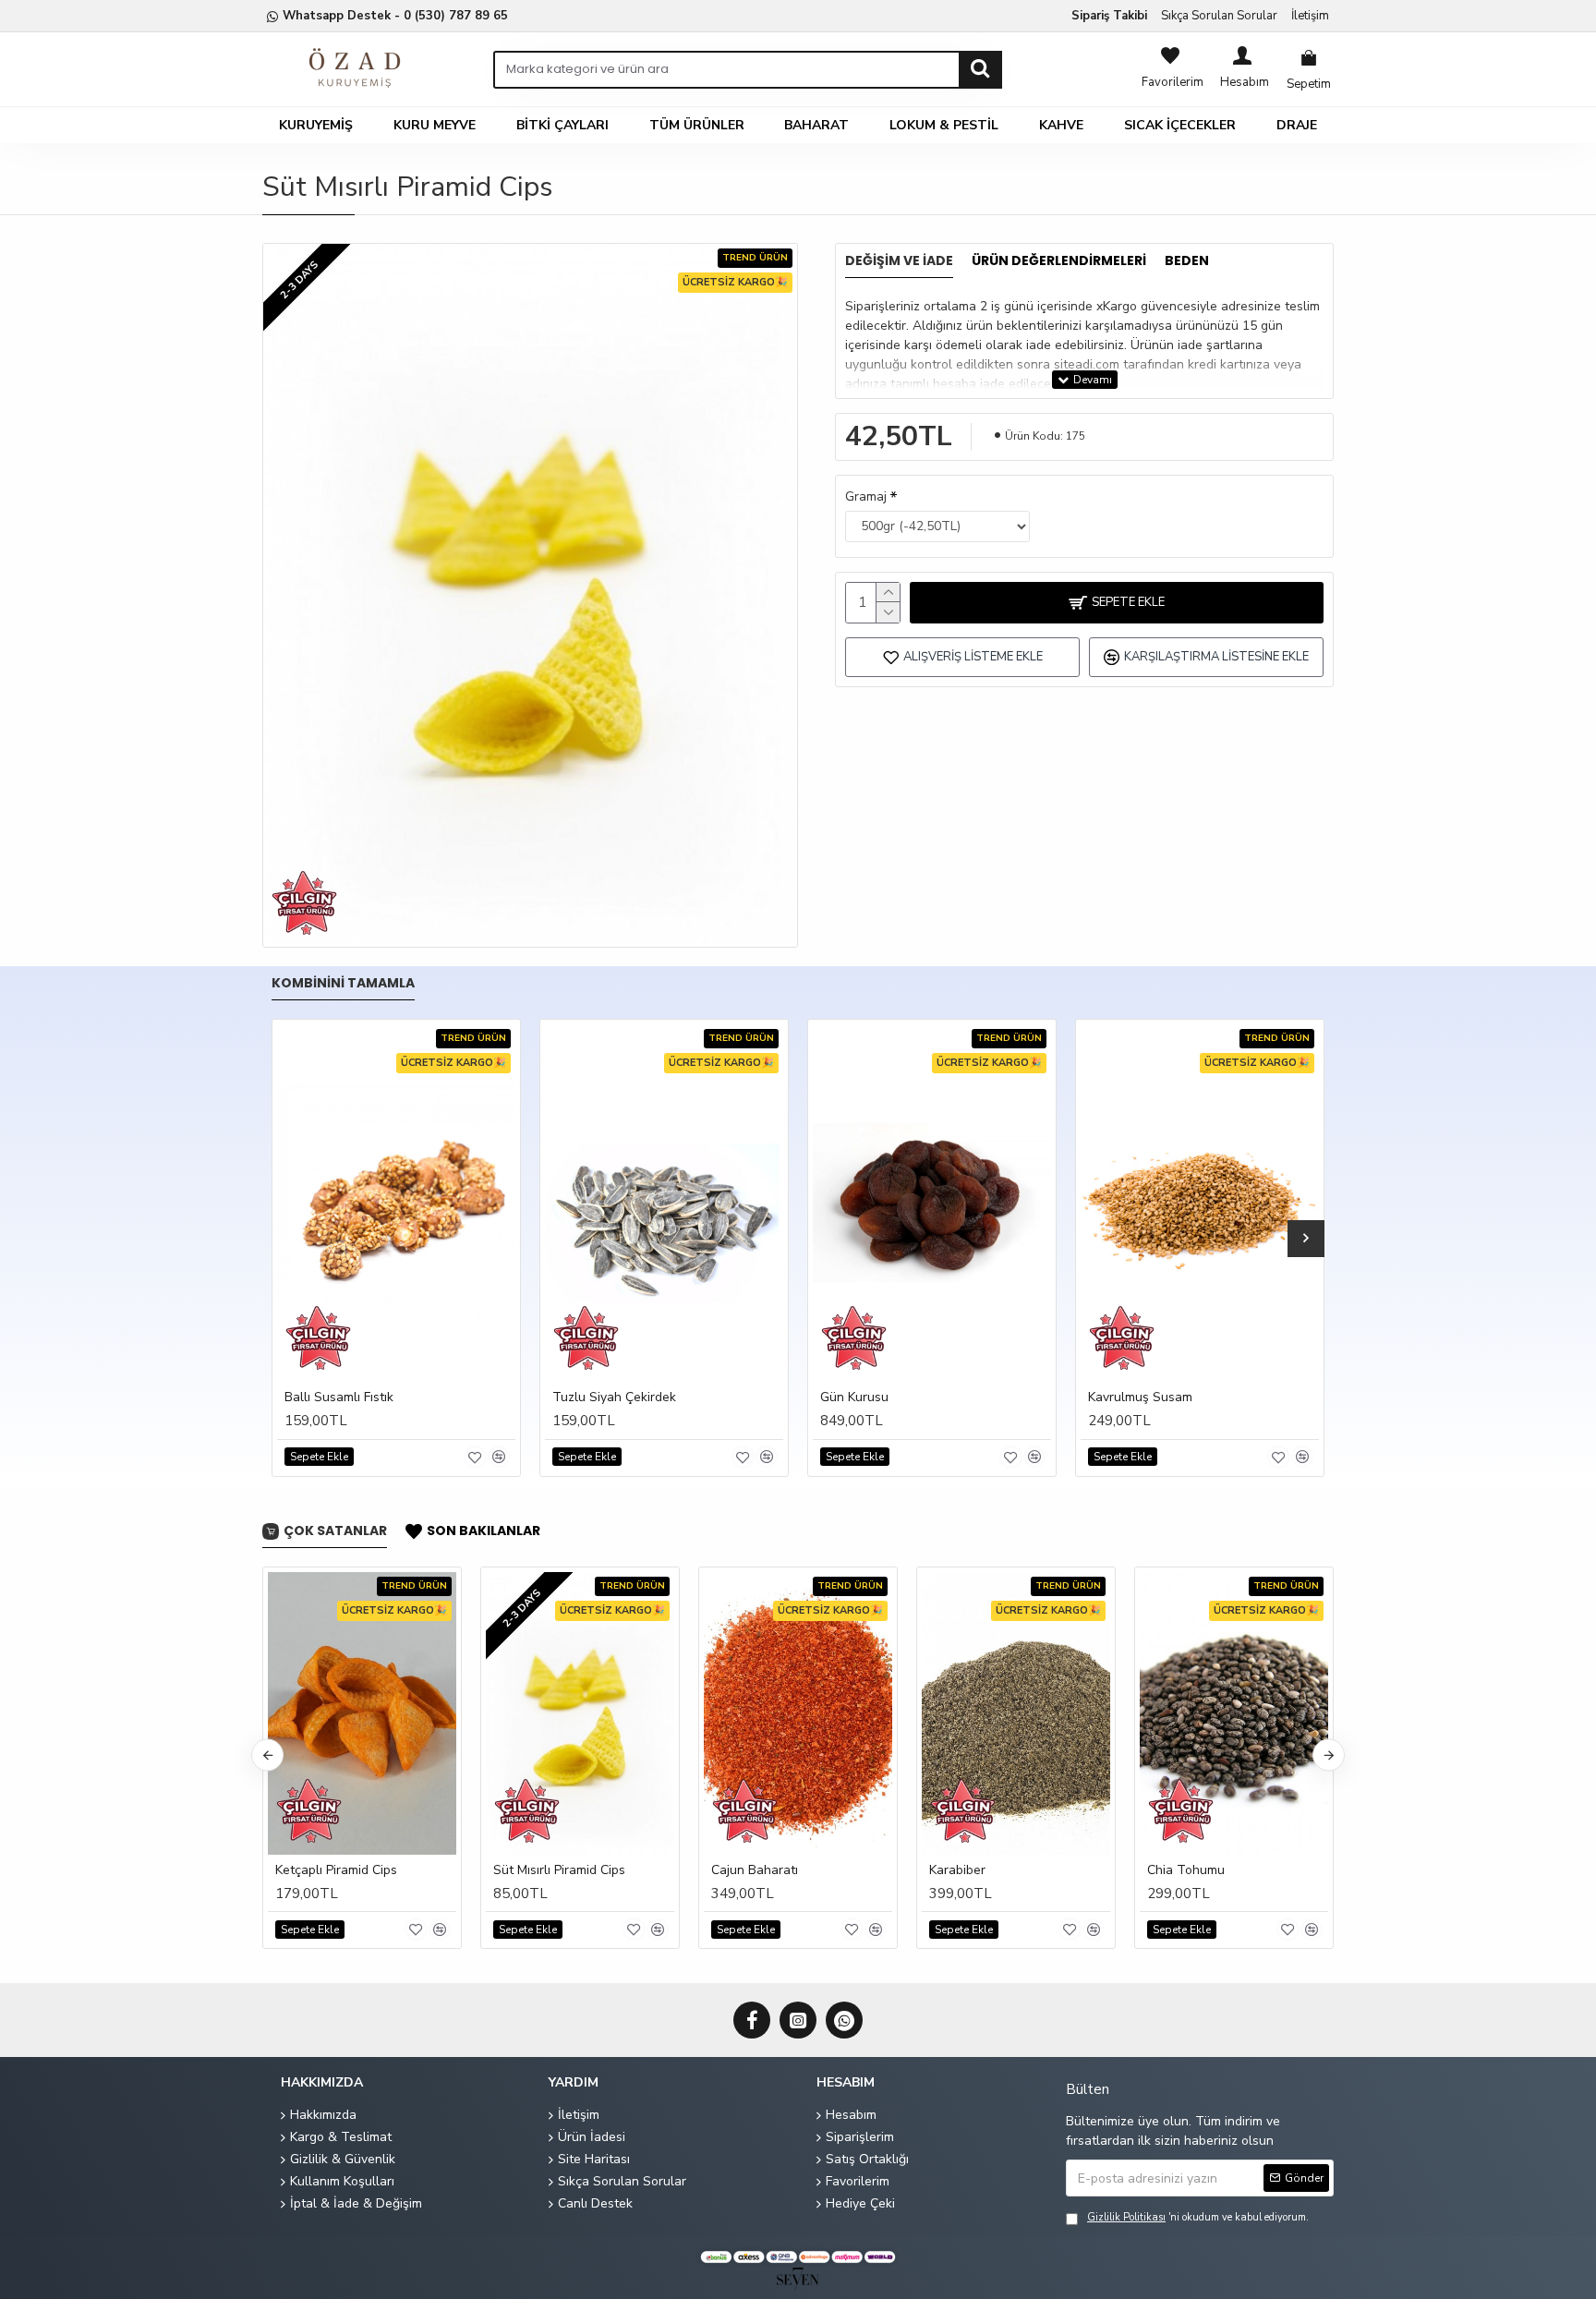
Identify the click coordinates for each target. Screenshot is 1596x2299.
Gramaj (866, 496)
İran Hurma (1200, 1870)
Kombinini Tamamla (343, 984)
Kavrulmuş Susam (1140, 1398)
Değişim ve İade (899, 261)
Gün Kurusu (854, 1398)
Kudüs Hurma (989, 1870)
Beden (1187, 261)
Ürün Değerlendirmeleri (1059, 261)
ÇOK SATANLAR (335, 1531)
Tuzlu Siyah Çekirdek (614, 1398)
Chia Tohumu (334, 1870)
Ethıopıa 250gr (774, 1870)
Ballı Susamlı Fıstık (339, 1398)
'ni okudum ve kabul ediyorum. (1198, 2217)
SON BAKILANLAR (484, 1531)
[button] (290, 1239)
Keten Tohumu (556, 1870)
